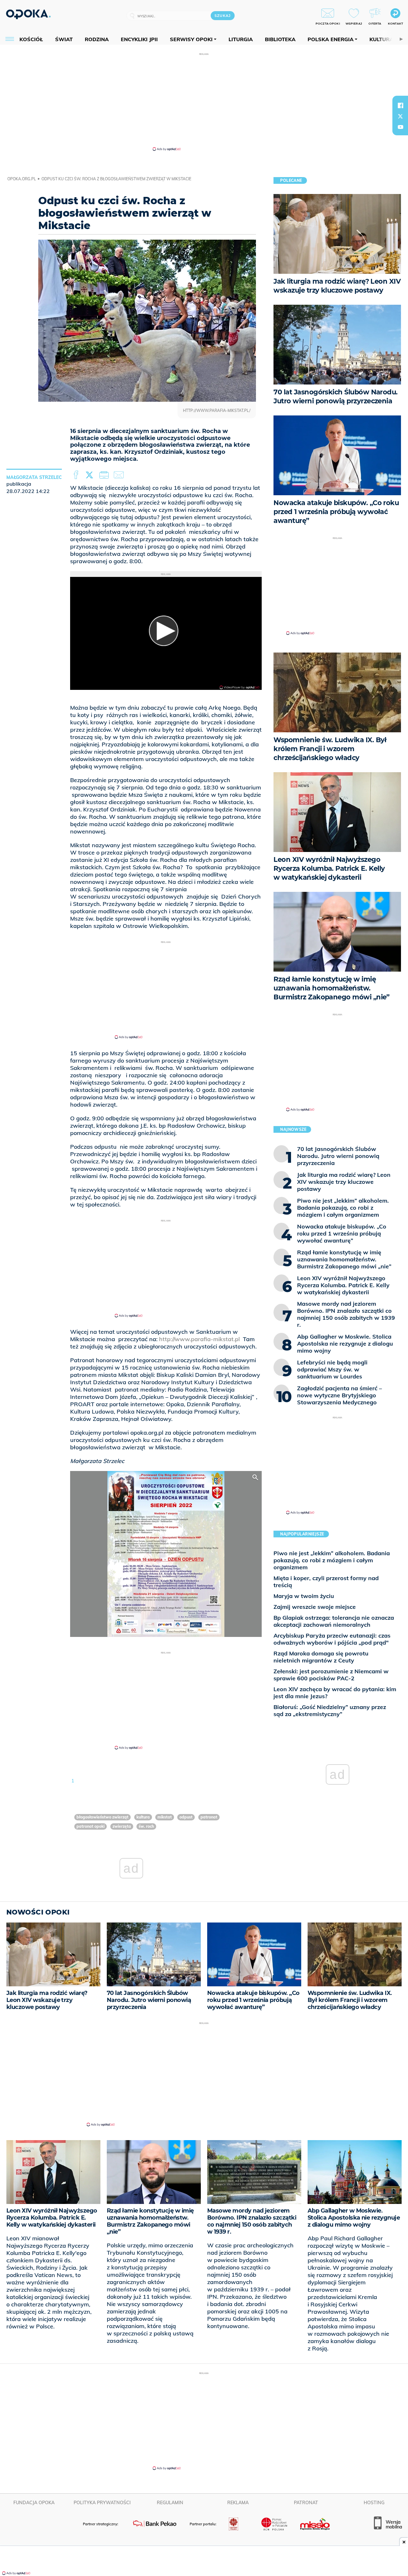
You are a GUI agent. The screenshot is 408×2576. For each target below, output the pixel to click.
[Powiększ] (255, 1477)
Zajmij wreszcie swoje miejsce (315, 1607)
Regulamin (170, 2503)
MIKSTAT (165, 1817)
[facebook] (400, 105)
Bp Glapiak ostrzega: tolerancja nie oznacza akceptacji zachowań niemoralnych (334, 1621)
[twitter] (400, 116)
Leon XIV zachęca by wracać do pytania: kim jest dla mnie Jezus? (335, 1693)
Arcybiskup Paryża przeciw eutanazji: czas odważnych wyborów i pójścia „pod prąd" (332, 1639)
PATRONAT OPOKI (91, 1826)
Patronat (306, 2503)
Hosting (374, 2503)
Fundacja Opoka (34, 2503)
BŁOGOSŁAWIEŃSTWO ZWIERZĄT (102, 1817)
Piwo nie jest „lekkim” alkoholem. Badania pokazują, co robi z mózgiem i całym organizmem (332, 1560)
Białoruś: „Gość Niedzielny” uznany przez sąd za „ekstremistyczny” (330, 1710)
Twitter (91, 475)
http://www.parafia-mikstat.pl (199, 1339)
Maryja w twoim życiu (304, 1596)
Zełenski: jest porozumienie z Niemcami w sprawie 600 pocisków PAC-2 (331, 1675)
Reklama (238, 2503)
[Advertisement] (204, 101)
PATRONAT (209, 1817)
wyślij (120, 475)
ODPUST (186, 1817)
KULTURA (143, 1817)
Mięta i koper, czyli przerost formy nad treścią (326, 1582)
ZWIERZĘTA (122, 1826)
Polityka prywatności (102, 2503)
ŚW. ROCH (146, 1826)
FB (77, 475)
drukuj (105, 475)
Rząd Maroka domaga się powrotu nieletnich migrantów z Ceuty (321, 1657)
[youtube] (400, 127)
